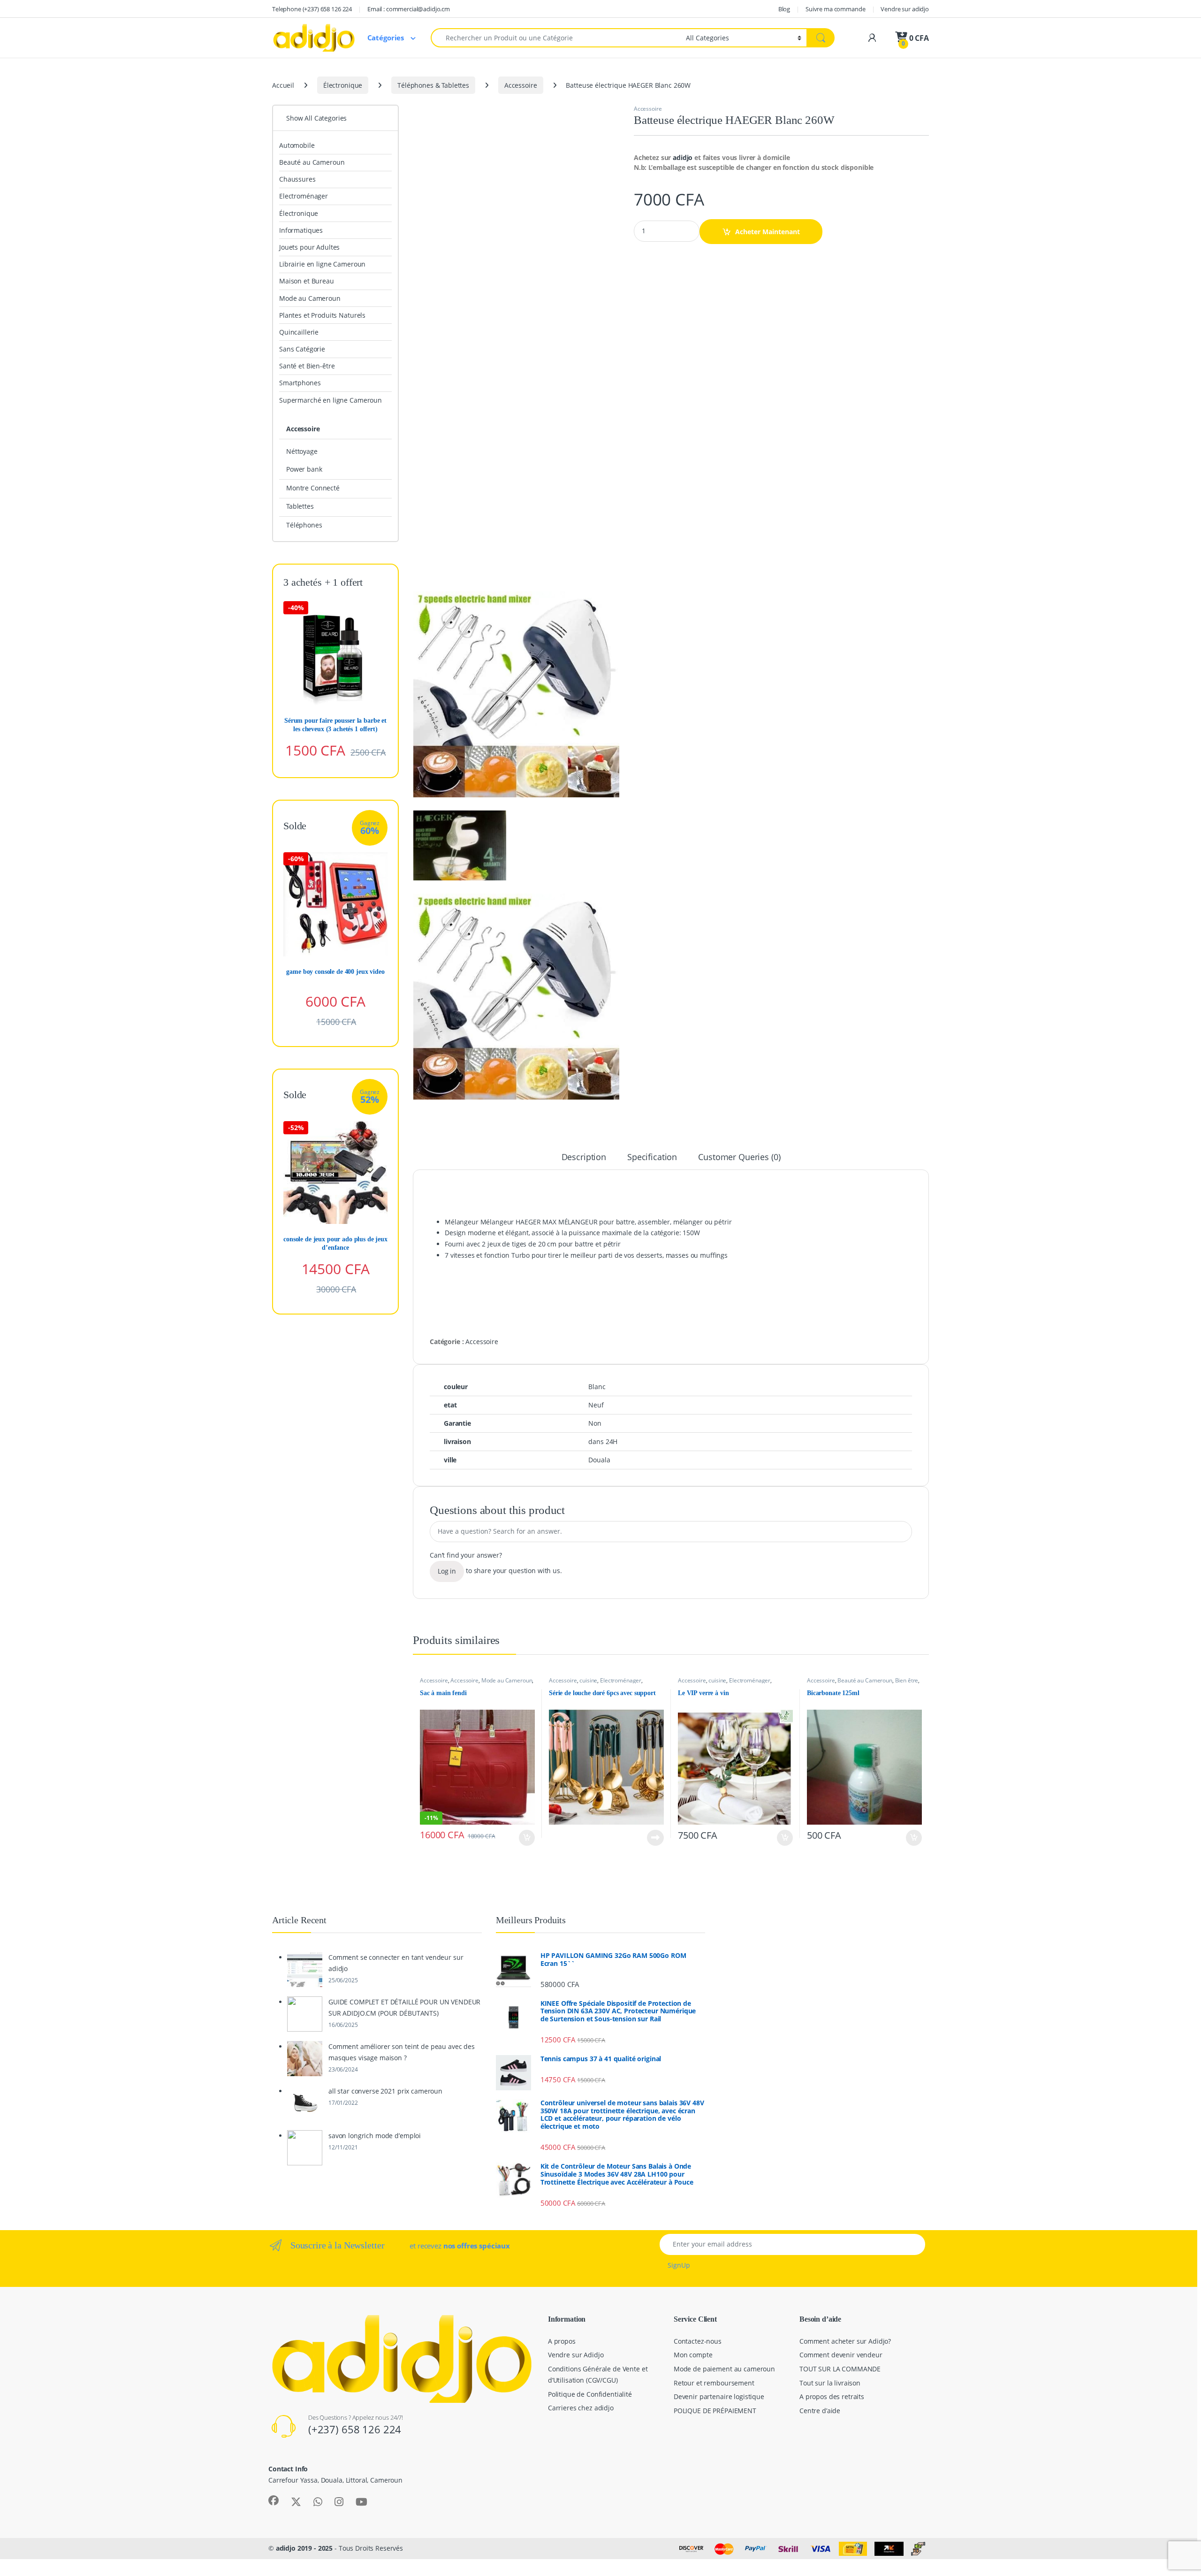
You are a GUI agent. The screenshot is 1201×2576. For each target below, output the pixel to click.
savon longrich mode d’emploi (375, 2136)
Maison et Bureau (307, 281)
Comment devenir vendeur (841, 2355)
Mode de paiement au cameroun (724, 2369)
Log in (447, 1571)
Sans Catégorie (302, 349)
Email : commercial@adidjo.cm (409, 9)
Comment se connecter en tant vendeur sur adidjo (396, 1963)
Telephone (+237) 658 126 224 (312, 9)
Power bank (304, 469)
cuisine (588, 1680)
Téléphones (304, 525)
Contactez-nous (698, 2341)
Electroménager (621, 1680)
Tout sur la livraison (830, 2383)
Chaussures (297, 179)
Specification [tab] (652, 1158)
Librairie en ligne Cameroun (322, 264)
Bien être (907, 1680)
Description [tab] (584, 1158)
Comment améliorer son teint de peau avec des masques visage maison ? (402, 2052)
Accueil (283, 85)
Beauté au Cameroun (865, 1680)
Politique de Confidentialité (590, 2394)
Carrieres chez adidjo (581, 2408)
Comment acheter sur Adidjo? (845, 2341)
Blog (784, 9)
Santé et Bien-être (307, 366)
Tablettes (300, 506)
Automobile (297, 145)
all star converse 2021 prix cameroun (385, 2091)
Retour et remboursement (714, 2383)
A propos (562, 2341)
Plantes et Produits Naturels (322, 315)
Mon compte (693, 2355)
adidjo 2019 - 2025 (304, 2548)
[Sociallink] (274, 2500)
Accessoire (521, 85)
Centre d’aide (820, 2411)
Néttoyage (302, 451)
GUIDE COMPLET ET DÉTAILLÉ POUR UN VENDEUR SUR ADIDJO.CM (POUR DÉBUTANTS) (404, 2007)
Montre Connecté (313, 488)
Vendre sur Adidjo (576, 2355)
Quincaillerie (299, 332)
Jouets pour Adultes (309, 247)
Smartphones (300, 383)
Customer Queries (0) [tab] (739, 1158)
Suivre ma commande (835, 9)
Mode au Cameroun (507, 1680)
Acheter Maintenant (768, 232)
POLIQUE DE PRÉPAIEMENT (715, 2411)
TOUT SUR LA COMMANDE (840, 2369)
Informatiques (301, 230)
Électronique (343, 85)
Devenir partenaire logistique (719, 2396)
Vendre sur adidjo (905, 9)
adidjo (682, 157)
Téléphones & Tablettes (433, 85)
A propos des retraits (832, 2396)
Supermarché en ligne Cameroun (331, 400)
